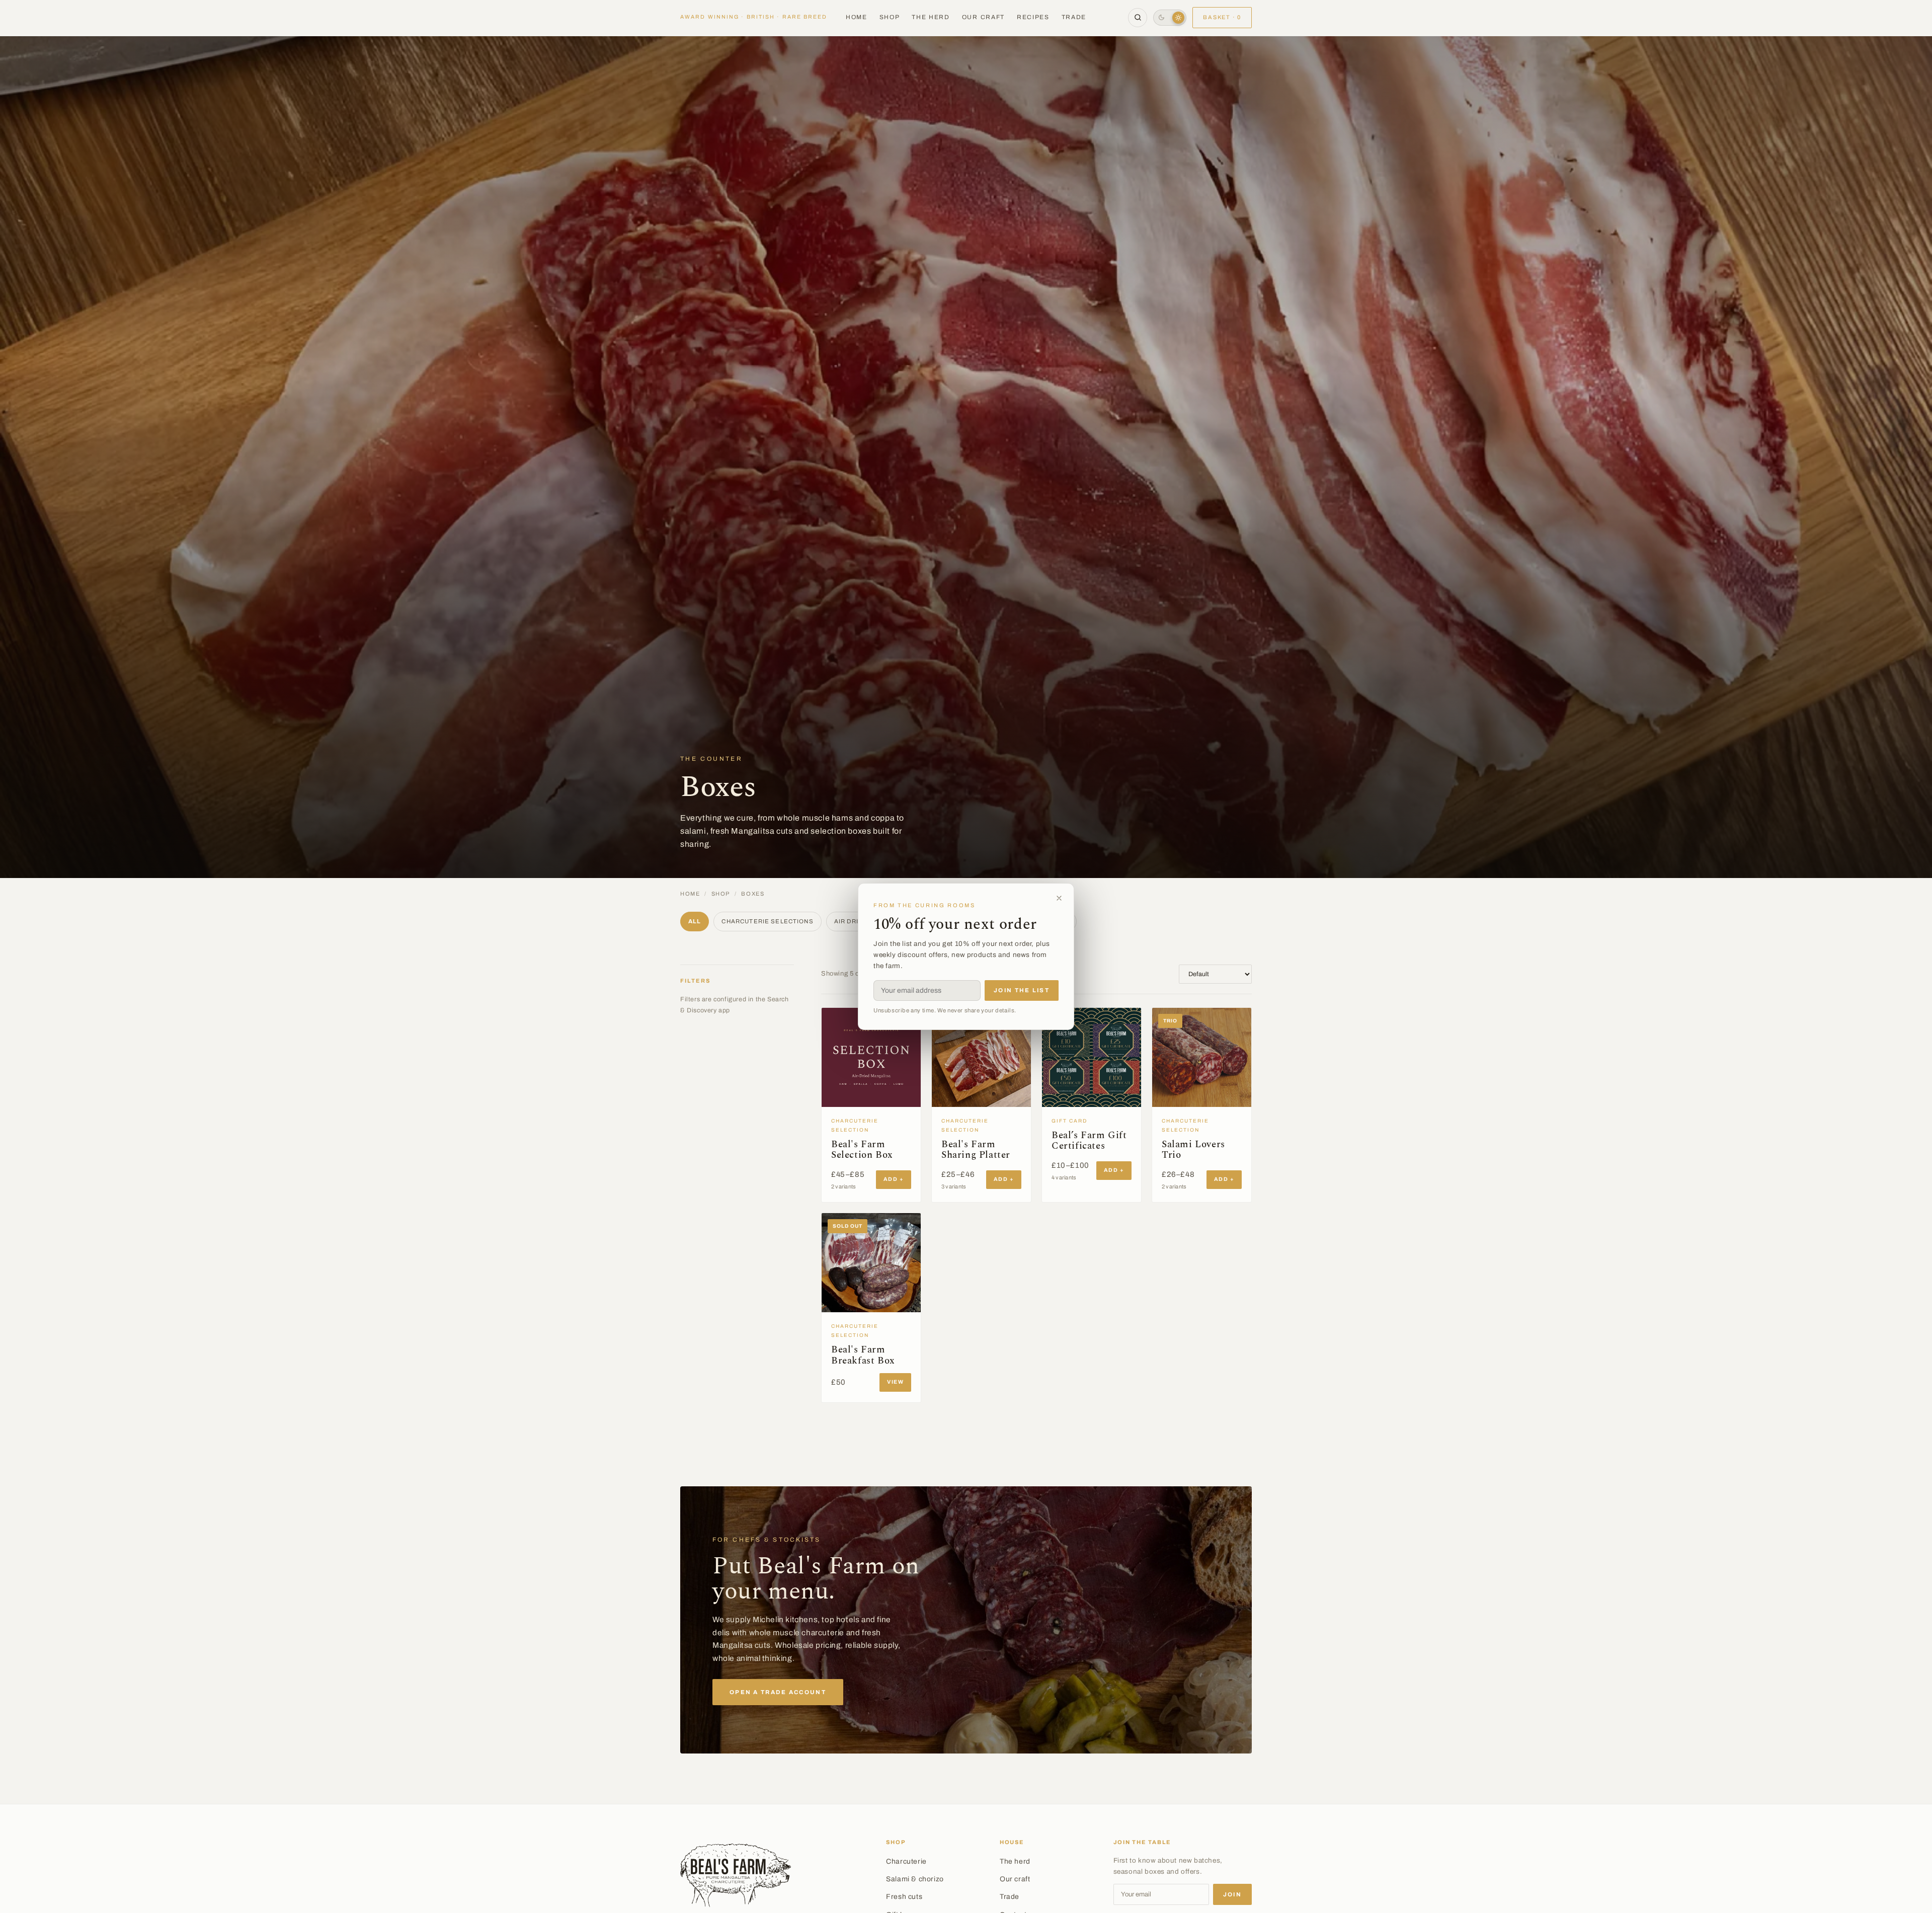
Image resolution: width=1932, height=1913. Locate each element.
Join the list (1022, 990)
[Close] (1059, 898)
